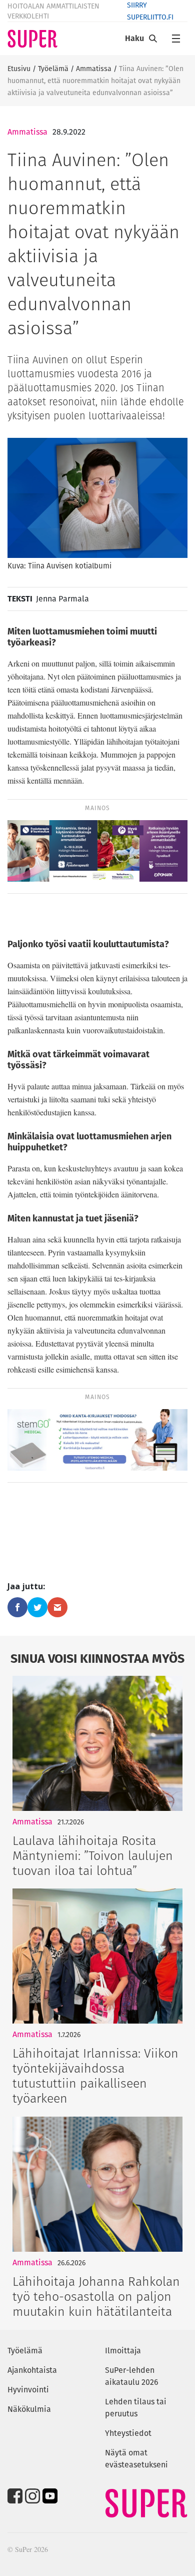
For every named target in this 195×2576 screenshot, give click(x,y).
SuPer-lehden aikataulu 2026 (132, 2376)
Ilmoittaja (123, 2351)
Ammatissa (94, 69)
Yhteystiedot (128, 2433)
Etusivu (19, 69)
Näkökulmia (29, 2409)
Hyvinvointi (28, 2390)
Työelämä (53, 69)
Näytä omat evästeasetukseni (136, 2459)
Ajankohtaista (32, 2370)
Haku (134, 38)
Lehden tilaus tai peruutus (136, 2408)
